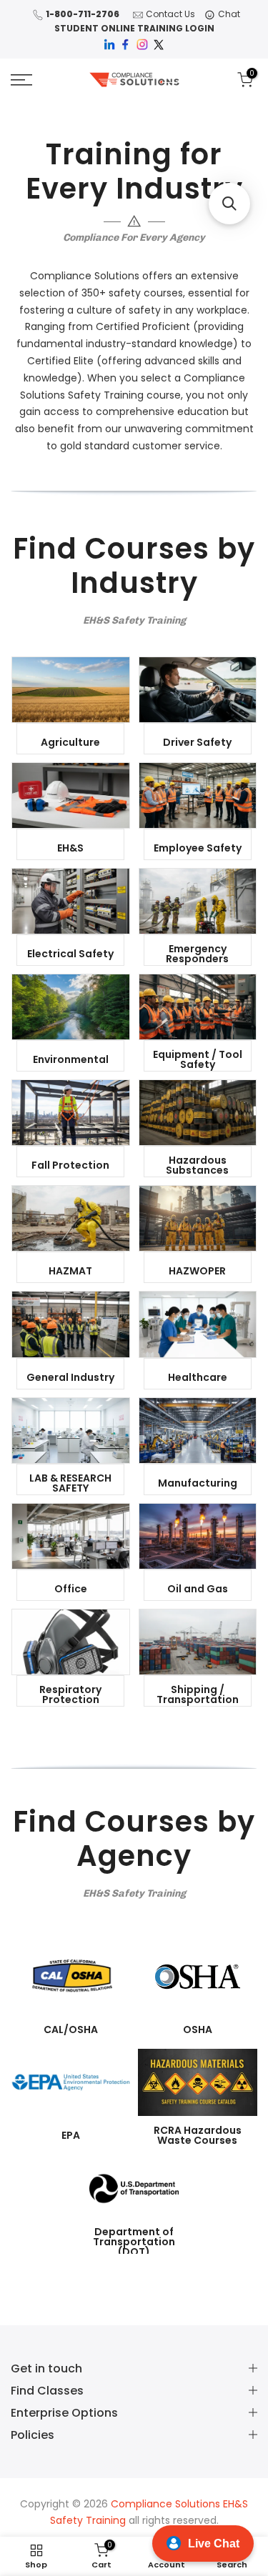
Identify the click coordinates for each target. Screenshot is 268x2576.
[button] (229, 204)
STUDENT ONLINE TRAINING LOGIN (134, 28)
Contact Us (170, 14)
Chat (229, 14)
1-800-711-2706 (83, 14)
